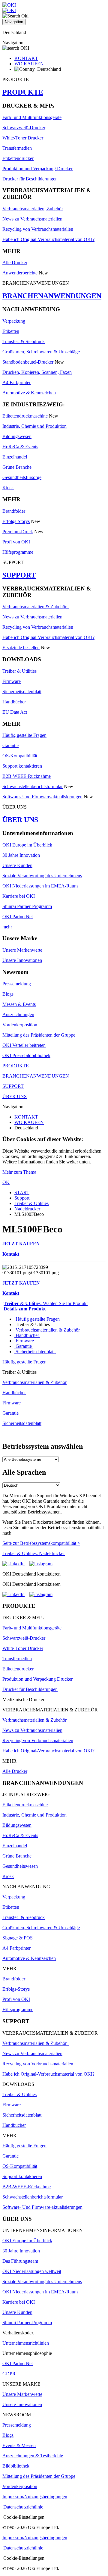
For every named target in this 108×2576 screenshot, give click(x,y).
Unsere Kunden (17, 865)
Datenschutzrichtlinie (23, 2507)
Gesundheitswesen (20, 1866)
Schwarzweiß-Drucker (24, 128)
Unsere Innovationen (22, 960)
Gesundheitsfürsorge (22, 477)
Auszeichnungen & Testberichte (33, 2456)
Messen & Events (19, 1004)
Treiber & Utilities (19, 671)
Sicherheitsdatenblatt (22, 692)
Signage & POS (18, 1938)
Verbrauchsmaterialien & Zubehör (36, 607)
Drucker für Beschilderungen (30, 179)
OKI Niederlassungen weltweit (32, 2271)
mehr (7, 927)
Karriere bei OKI (19, 896)
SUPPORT (19, 575)
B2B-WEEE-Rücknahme (27, 776)
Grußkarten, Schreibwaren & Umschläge (41, 352)
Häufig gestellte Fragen (24, 735)
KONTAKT (26, 58)
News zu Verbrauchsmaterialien (32, 219)
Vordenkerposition (20, 1025)
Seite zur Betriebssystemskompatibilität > (41, 1543)
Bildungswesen (17, 436)
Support (22, 1198)
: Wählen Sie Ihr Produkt (46, 1303)
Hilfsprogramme (18, 552)
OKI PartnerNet (18, 917)
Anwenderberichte (20, 273)
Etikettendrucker (18, 158)
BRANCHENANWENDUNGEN (52, 296)
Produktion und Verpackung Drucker (37, 169)
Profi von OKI (16, 542)
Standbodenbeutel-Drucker (28, 362)
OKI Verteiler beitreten (24, 1045)
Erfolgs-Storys (16, 521)
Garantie (10, 745)
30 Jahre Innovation (21, 855)
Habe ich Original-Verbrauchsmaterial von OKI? (48, 239)
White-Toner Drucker (23, 138)
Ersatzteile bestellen (21, 648)
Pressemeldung (17, 984)
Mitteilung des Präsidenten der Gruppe (39, 1035)
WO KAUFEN (29, 64)
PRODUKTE (23, 92)
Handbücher (14, 702)
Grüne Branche (17, 467)
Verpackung (14, 321)
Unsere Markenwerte (22, 950)
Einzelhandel (15, 457)
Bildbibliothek (16, 2466)
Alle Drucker (15, 263)
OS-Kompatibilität (20, 756)
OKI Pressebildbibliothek (26, 1055)
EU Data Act (15, 712)
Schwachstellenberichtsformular (33, 786)
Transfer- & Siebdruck (24, 341)
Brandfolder (14, 511)
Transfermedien (17, 148)
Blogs (8, 994)
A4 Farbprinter (16, 382)
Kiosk (8, 488)
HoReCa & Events (20, 447)
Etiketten (11, 331)
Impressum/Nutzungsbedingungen (35, 2497)
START (22, 1193)
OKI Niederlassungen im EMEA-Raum (40, 886)
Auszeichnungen (18, 1014)
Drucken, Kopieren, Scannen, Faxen (37, 372)
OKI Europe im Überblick (27, 845)
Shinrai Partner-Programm (27, 906)
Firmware (12, 681)
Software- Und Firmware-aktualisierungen (42, 797)
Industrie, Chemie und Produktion (34, 426)
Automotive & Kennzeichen (29, 393)
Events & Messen (19, 2445)
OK (6, 1182)
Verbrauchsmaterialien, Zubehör (33, 209)
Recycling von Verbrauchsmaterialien (38, 229)
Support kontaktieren (22, 766)
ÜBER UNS (20, 820)
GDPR (9, 2374)
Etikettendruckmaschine (25, 416)
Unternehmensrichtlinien (26, 2343)
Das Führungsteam (20, 2261)
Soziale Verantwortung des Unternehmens (42, 876)
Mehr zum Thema (19, 1172)
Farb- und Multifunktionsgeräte (32, 117)
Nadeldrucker (27, 1209)
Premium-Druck (18, 532)
